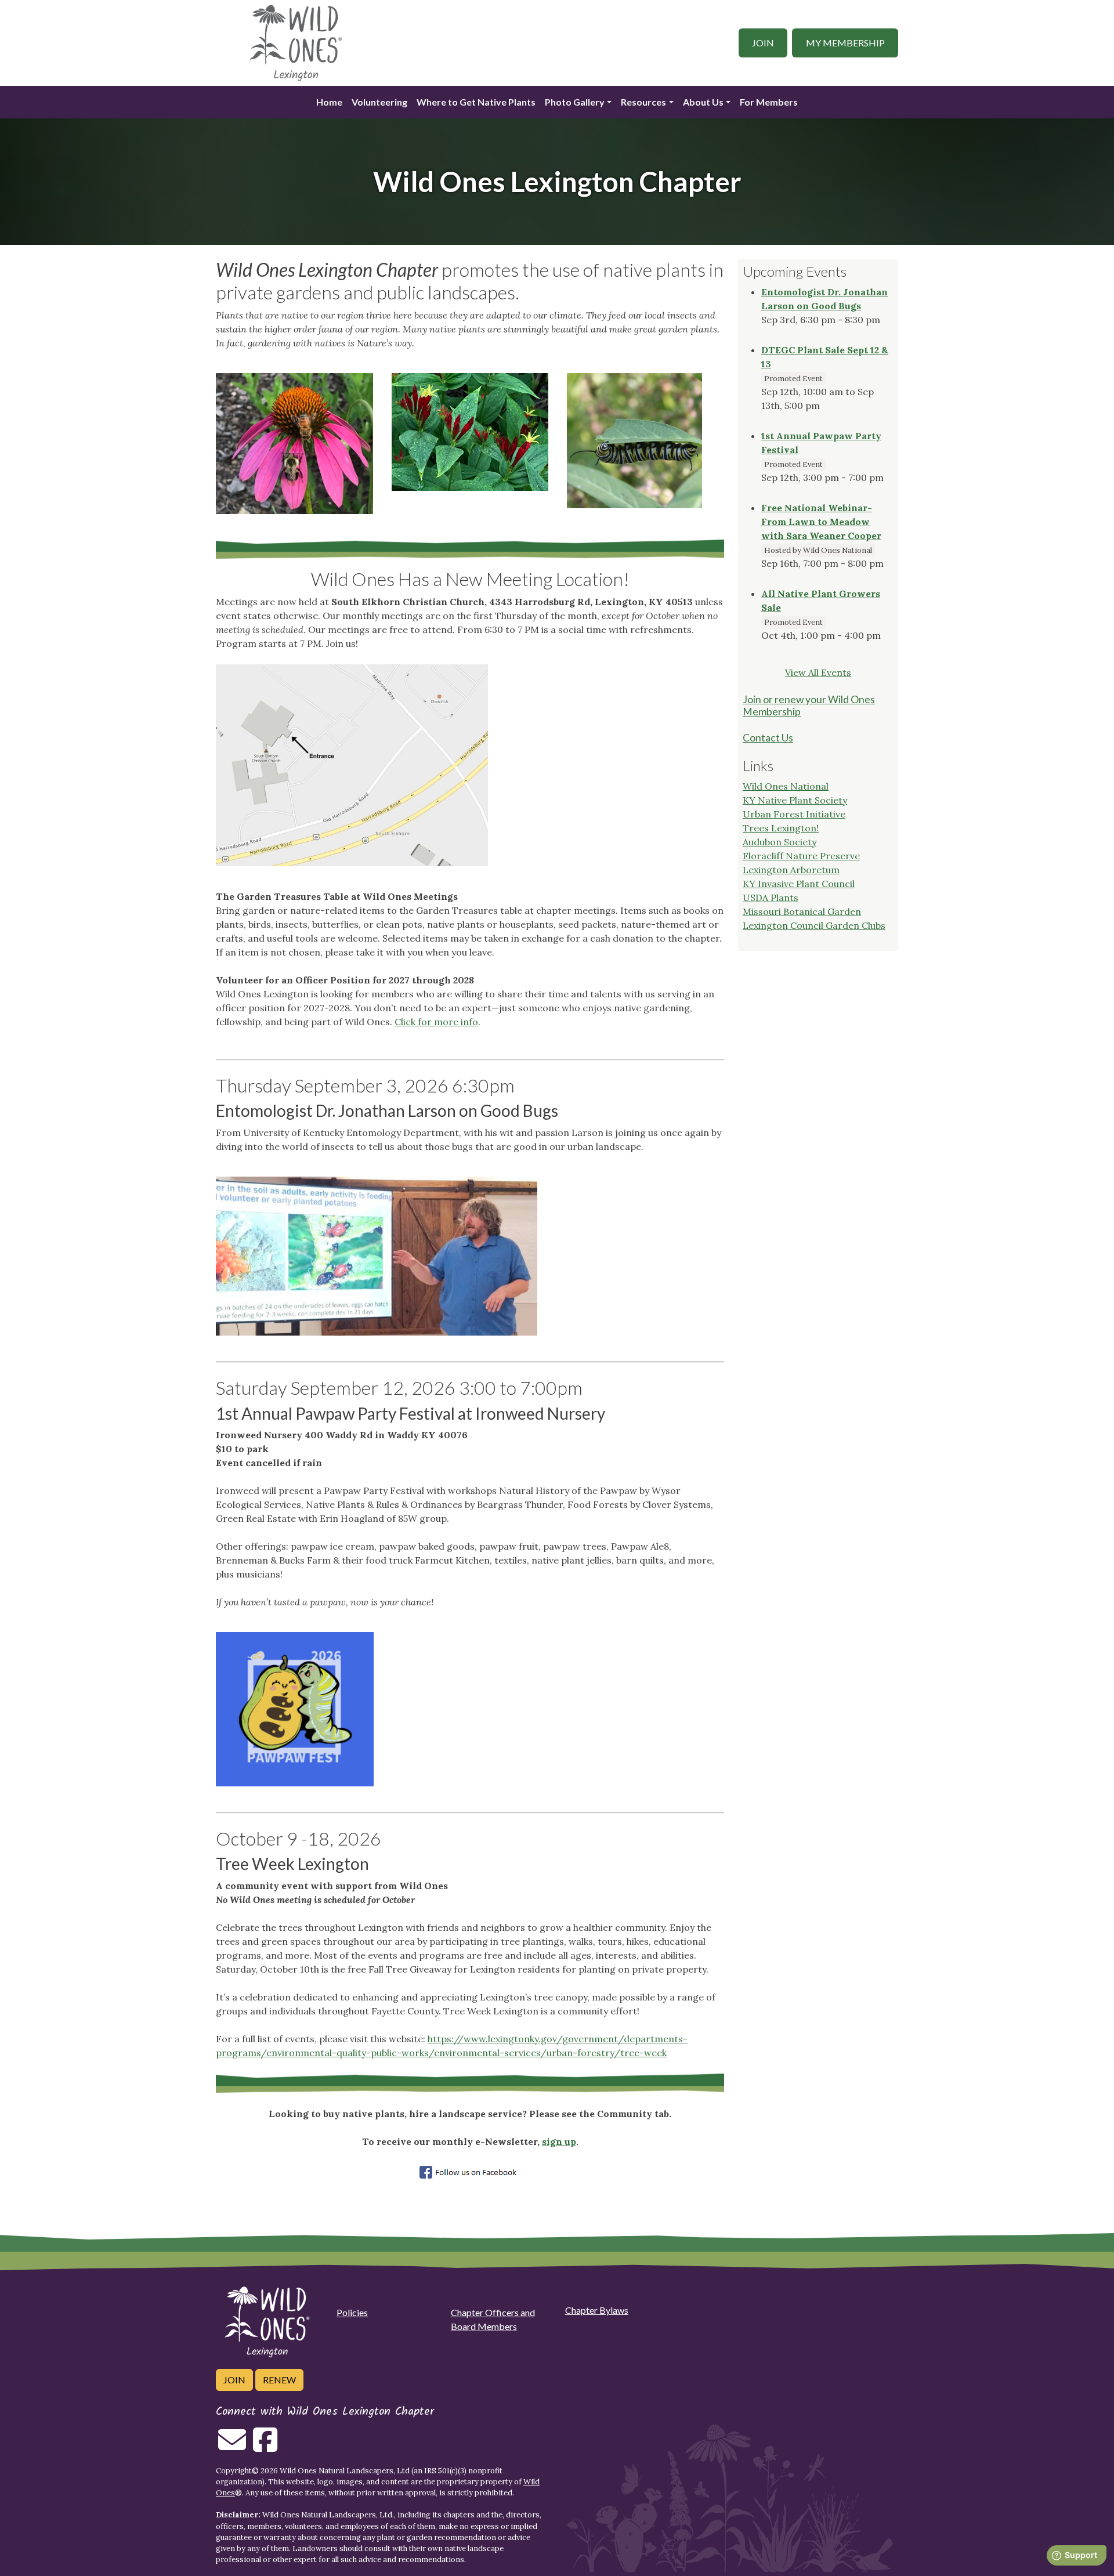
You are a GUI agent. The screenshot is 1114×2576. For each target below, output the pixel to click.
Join (763, 43)
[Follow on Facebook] (265, 2447)
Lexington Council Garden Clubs (814, 925)
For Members (769, 102)
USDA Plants (771, 898)
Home (329, 102)
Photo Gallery (575, 102)
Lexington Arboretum (791, 870)
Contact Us (768, 738)
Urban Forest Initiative (794, 814)
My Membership (845, 43)
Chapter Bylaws (597, 2310)
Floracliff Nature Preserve (801, 856)
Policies (352, 2312)
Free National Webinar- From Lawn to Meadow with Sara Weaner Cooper (821, 522)
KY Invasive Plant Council (799, 884)
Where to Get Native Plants (476, 102)
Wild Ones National (786, 786)
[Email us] (232, 2447)
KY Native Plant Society (795, 800)
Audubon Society (780, 842)
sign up (559, 2141)
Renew (279, 2380)
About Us (703, 102)
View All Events (818, 672)
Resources (643, 102)
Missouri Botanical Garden (802, 911)
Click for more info (436, 1022)
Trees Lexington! (781, 828)
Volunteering (379, 102)
